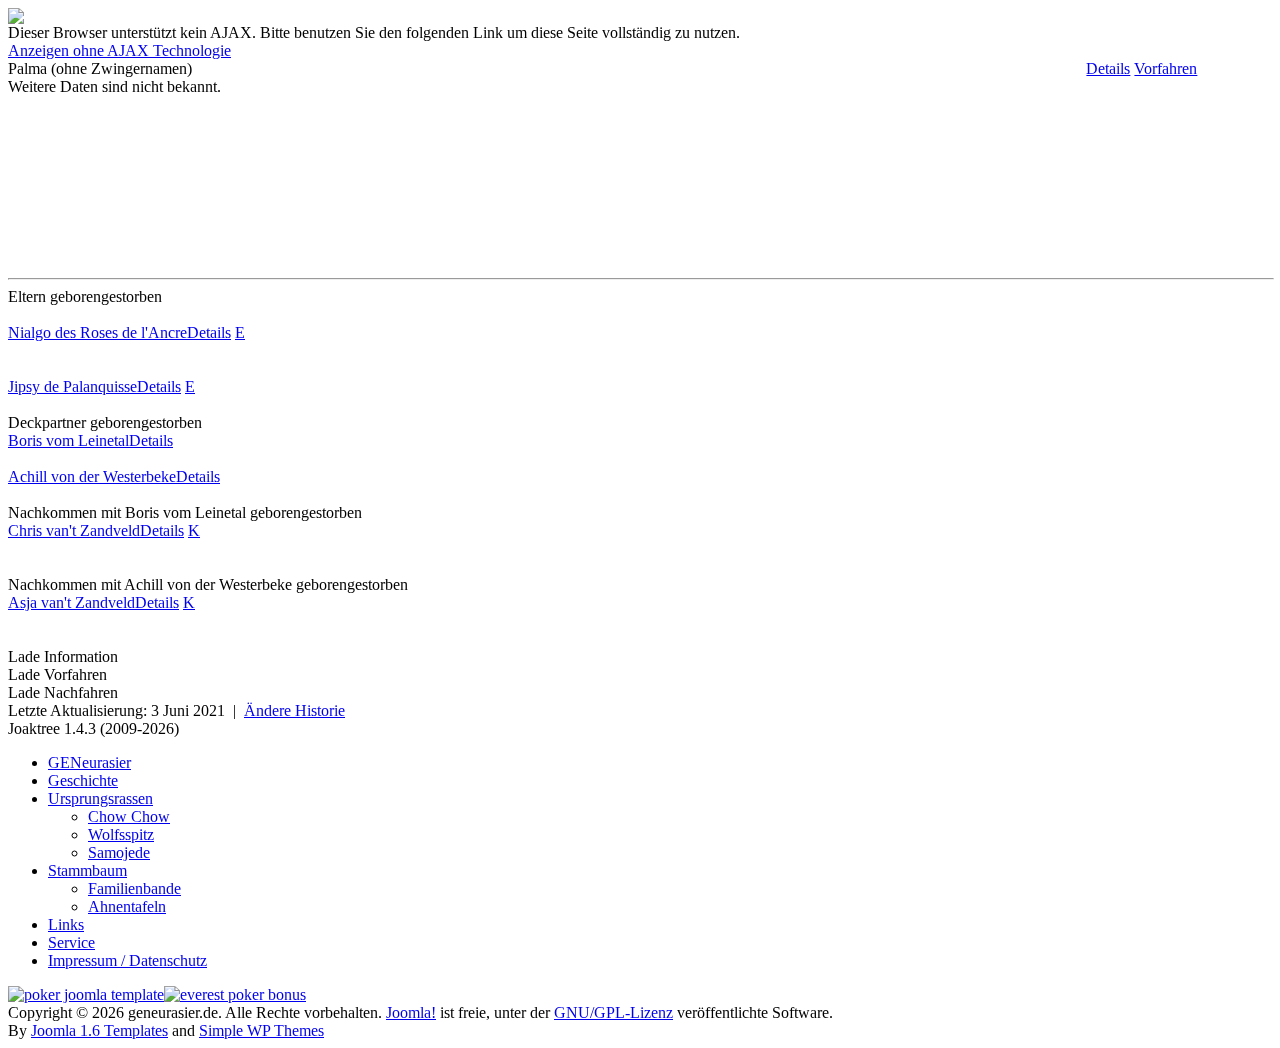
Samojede (119, 852)
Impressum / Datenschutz (127, 960)
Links (66, 924)
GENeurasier (89, 762)
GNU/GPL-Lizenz (613, 1012)
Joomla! (411, 1012)
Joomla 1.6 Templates (99, 1030)
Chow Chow (129, 816)
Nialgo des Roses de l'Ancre (97, 332)
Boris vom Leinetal (68, 440)
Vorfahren (1165, 68)
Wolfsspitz (121, 834)
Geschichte (83, 780)
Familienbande (134, 888)
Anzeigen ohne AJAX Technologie (119, 50)
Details (1108, 68)
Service (71, 942)
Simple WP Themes (261, 1030)
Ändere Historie (294, 710)
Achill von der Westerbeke (92, 476)
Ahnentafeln (127, 906)
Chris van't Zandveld (74, 530)
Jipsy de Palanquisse (72, 386)
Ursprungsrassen (100, 798)
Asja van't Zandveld (71, 602)
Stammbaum (87, 870)
